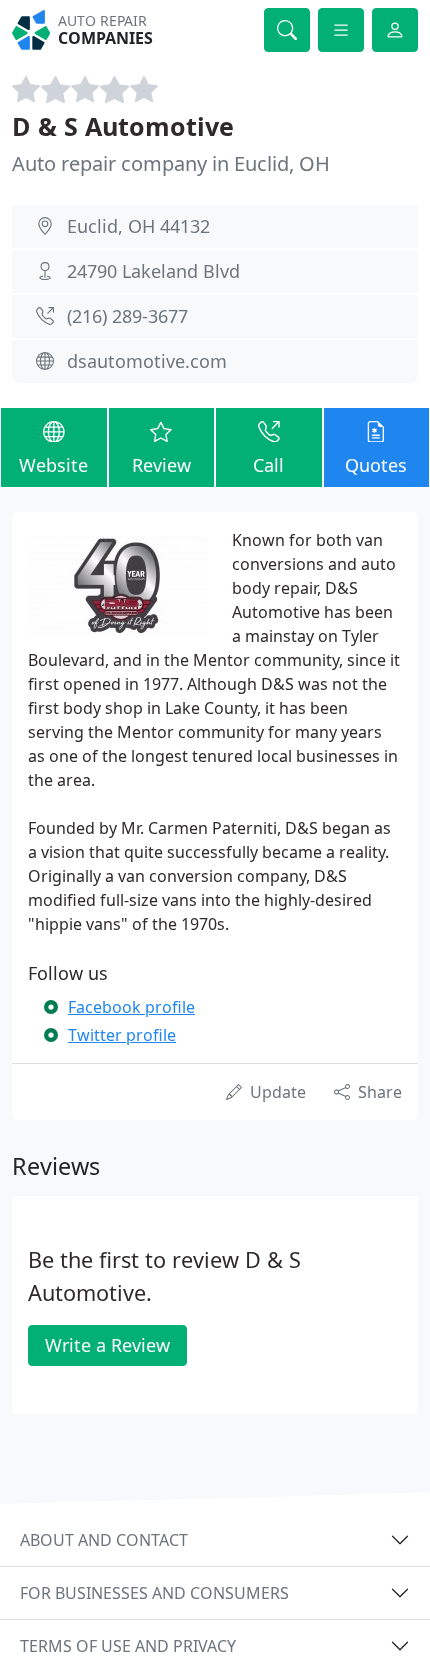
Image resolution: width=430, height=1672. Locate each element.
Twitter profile (122, 1035)
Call (268, 465)
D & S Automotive (123, 126)
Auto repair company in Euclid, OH (171, 163)
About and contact (104, 1540)
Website (53, 465)
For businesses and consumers (154, 1593)
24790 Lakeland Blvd (153, 271)
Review (161, 465)
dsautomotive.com (147, 361)
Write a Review (107, 1345)
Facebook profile (131, 1007)
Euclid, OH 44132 (138, 226)
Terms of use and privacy (128, 1646)
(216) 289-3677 (127, 316)
